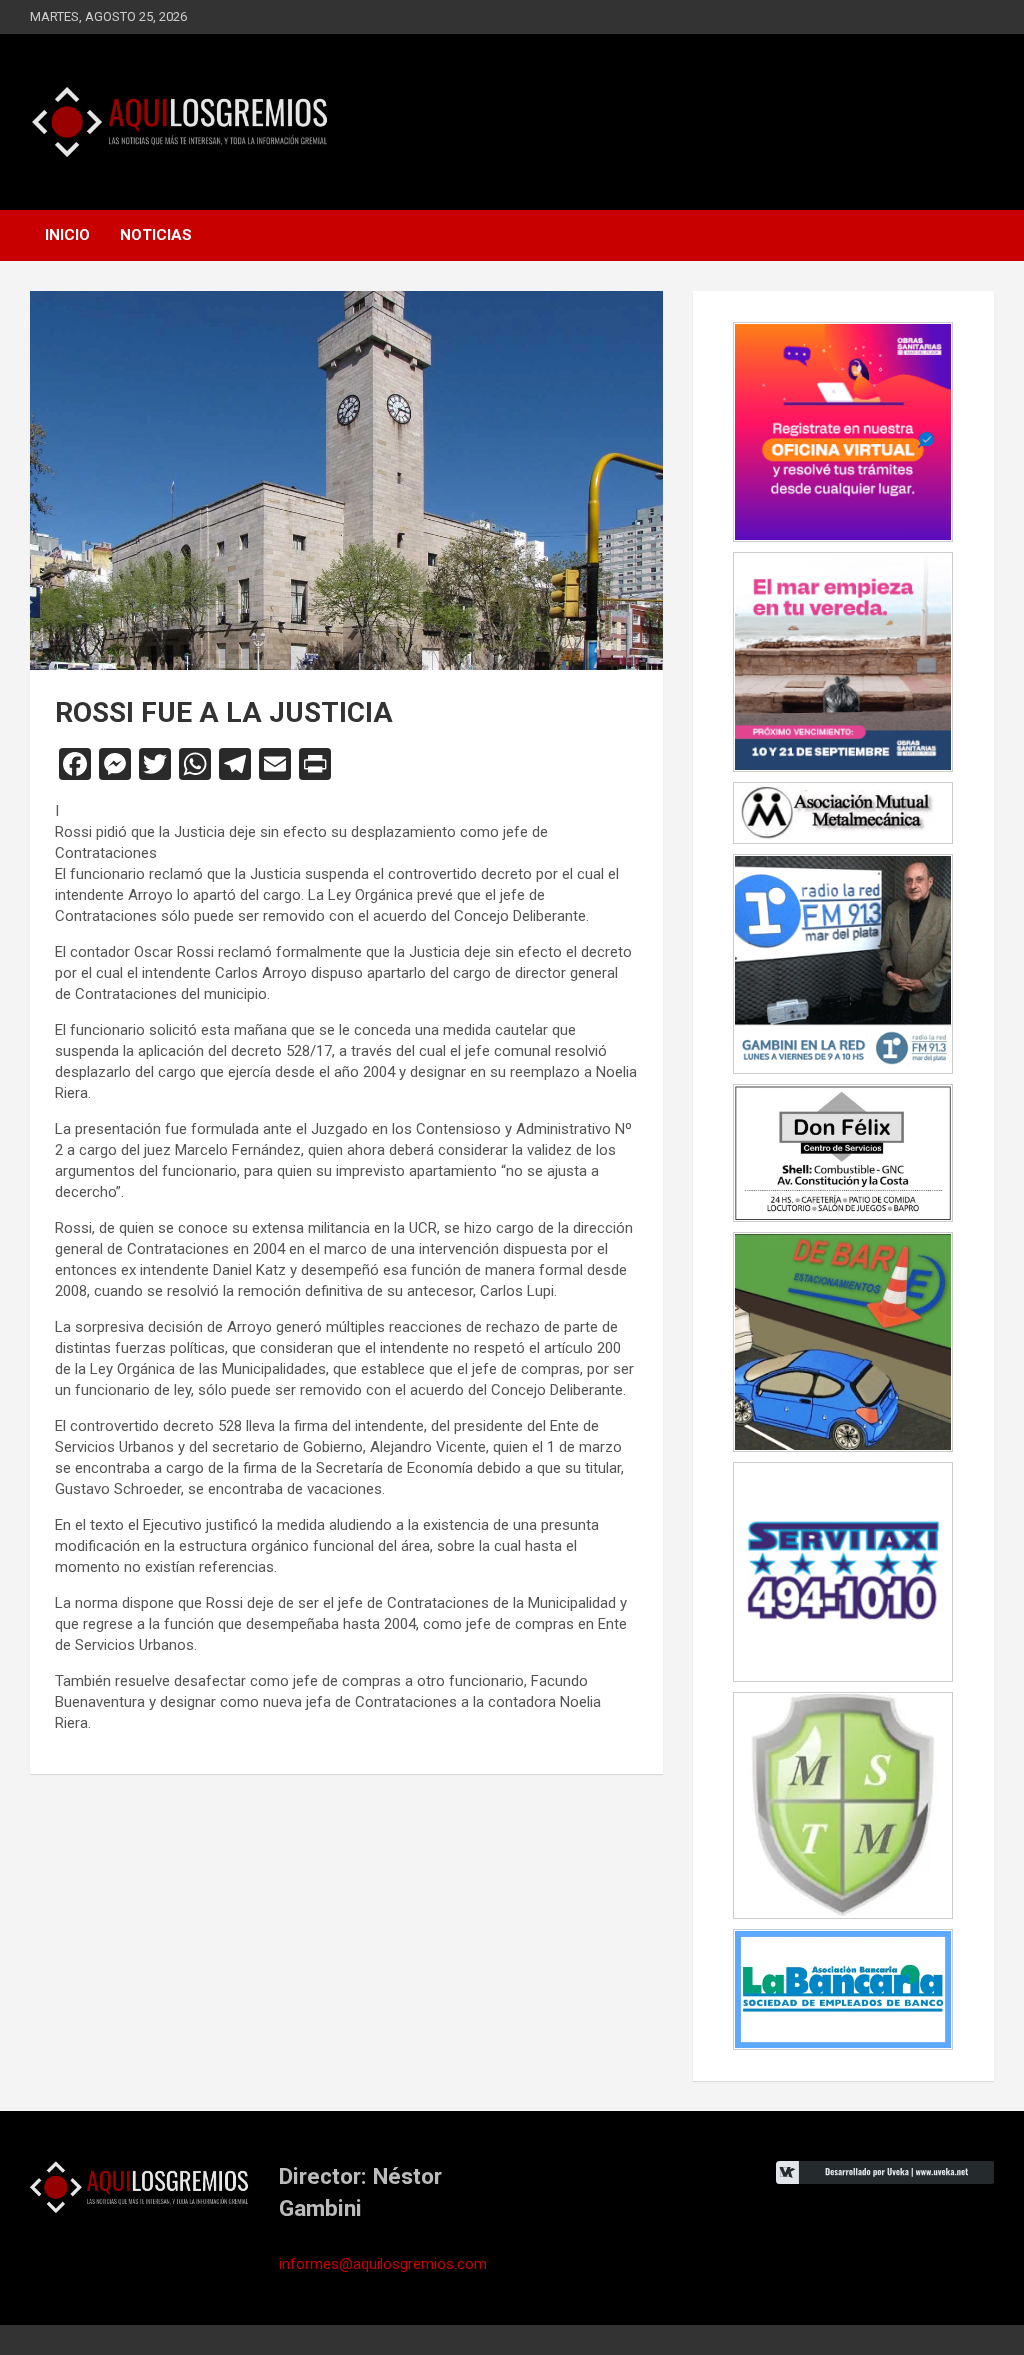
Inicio (67, 235)
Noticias (156, 235)
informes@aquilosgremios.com (383, 2264)
